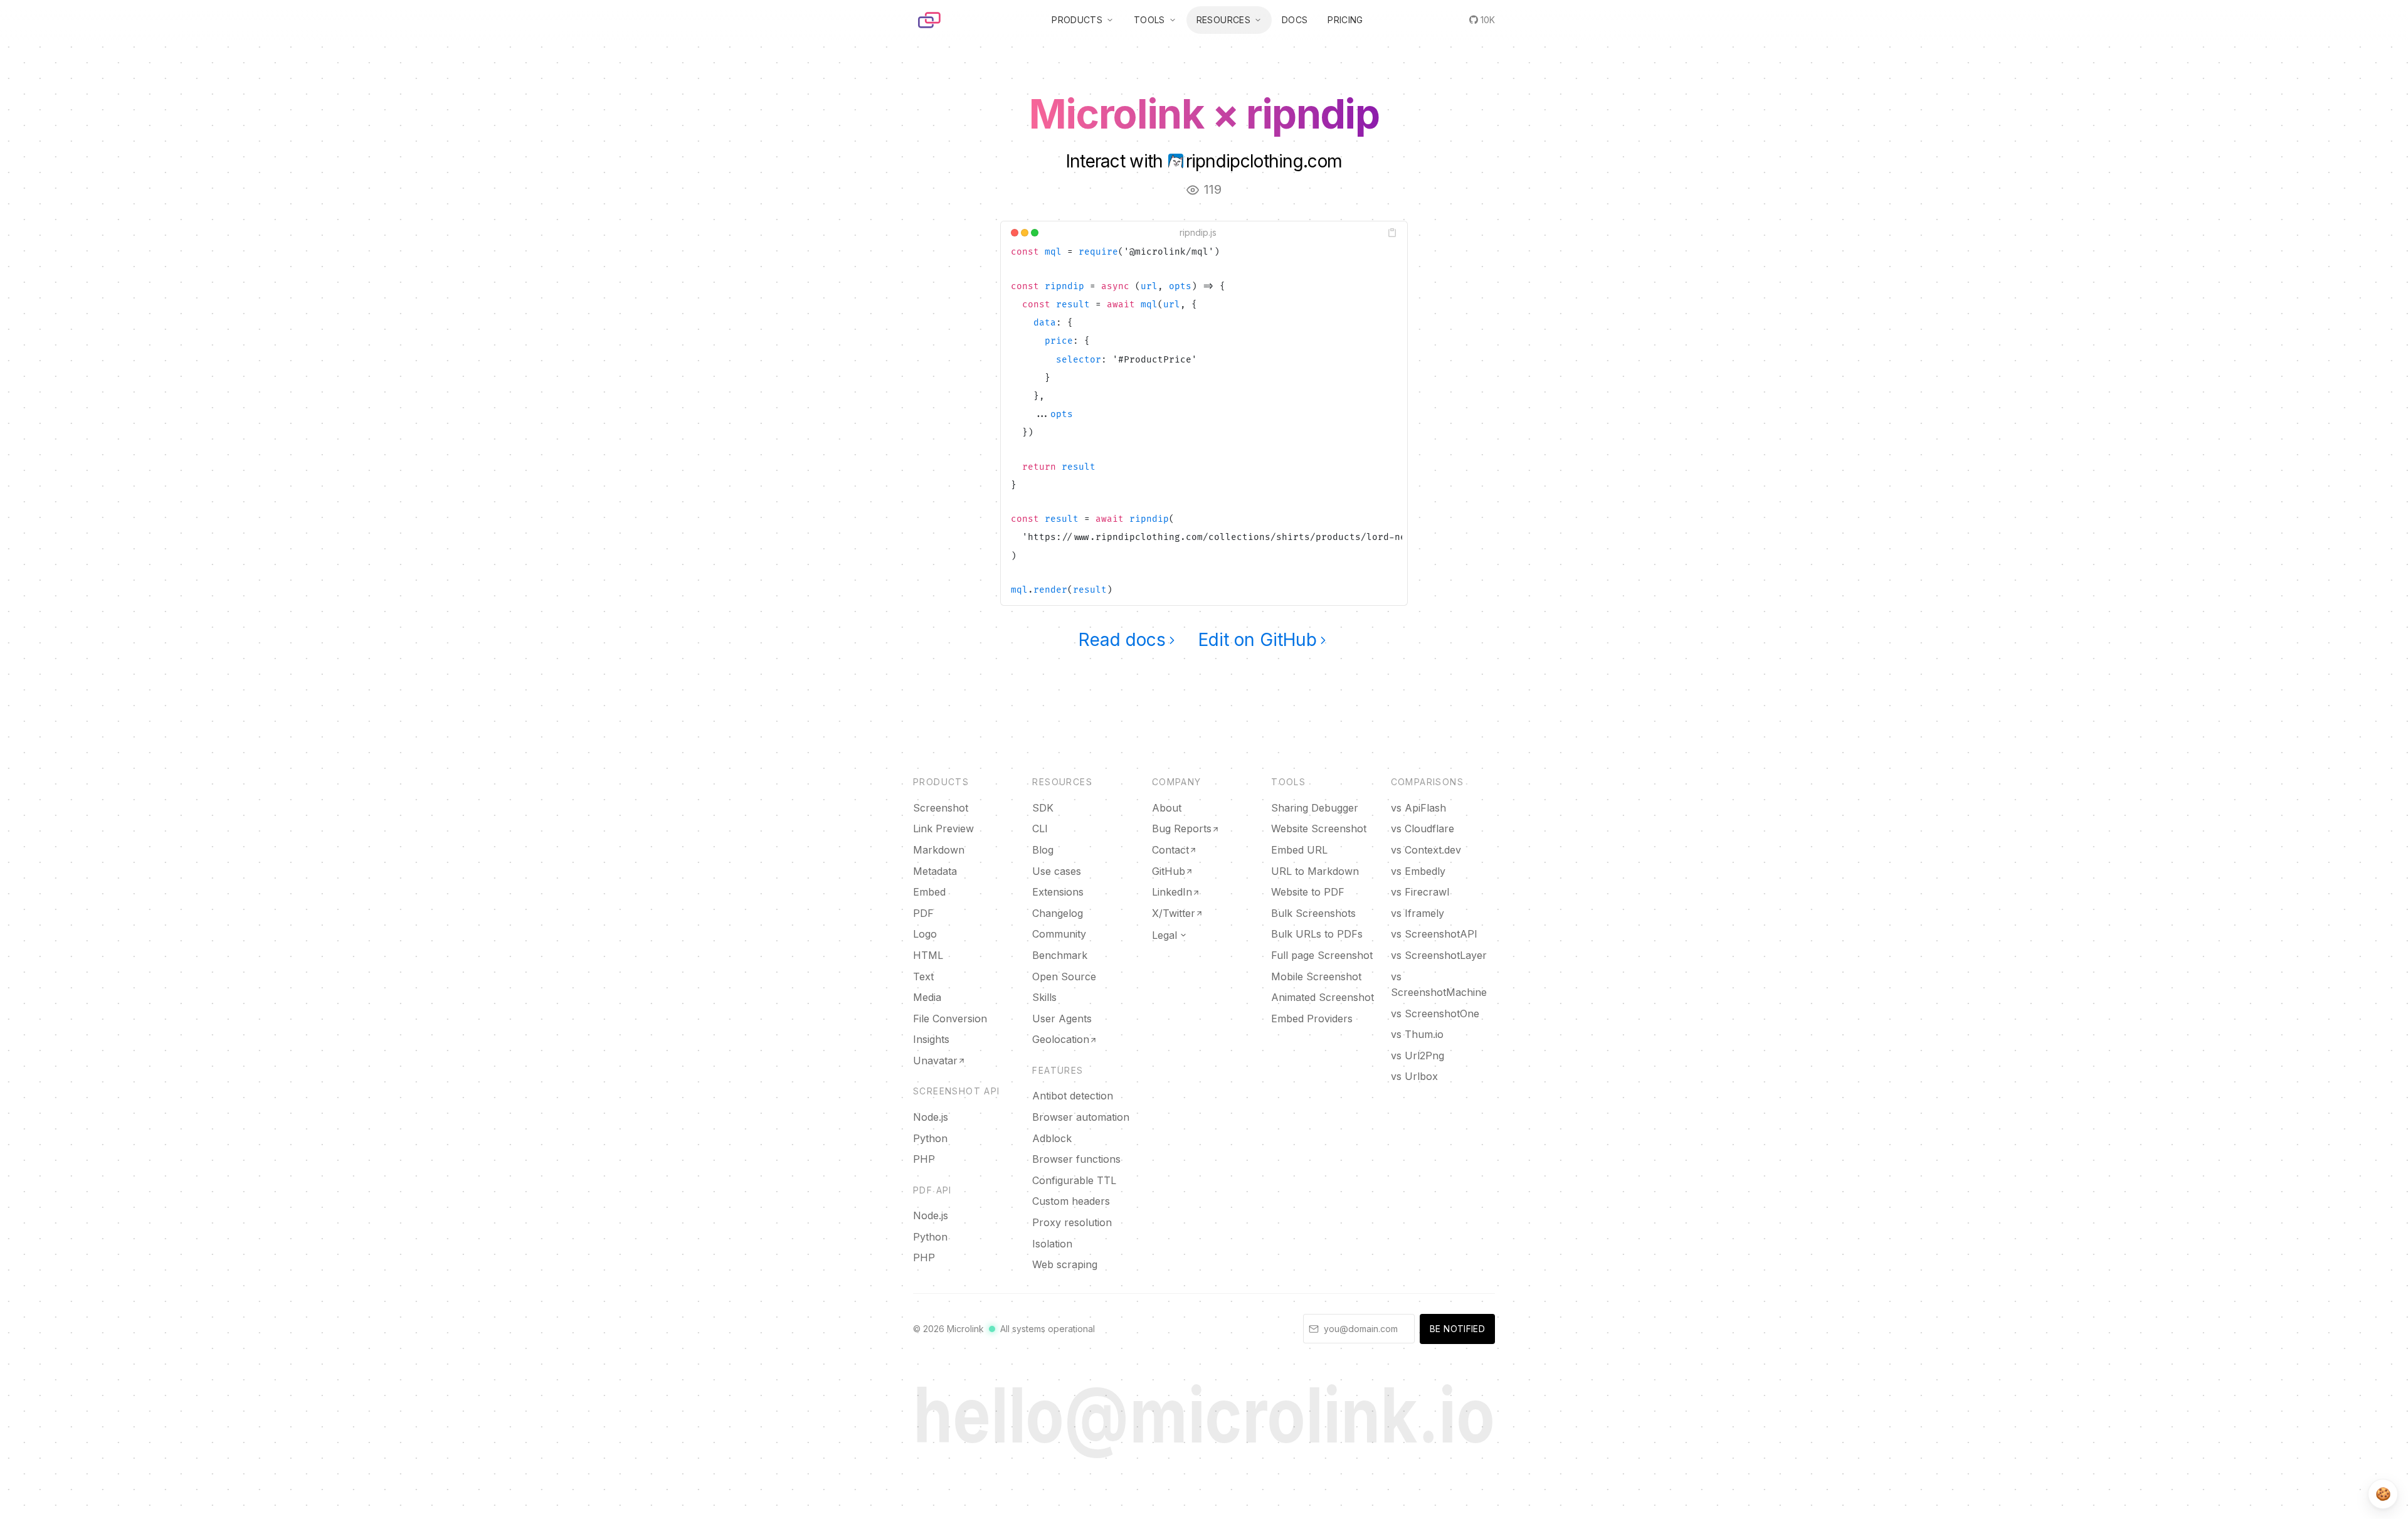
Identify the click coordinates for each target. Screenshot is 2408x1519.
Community (1059, 934)
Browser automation (1081, 1117)
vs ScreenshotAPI (1434, 934)
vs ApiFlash (1418, 808)
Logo (925, 934)
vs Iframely (1418, 913)
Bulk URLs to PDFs (1317, 934)
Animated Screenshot (1323, 997)
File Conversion (950, 1019)
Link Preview (943, 828)
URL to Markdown (1315, 871)
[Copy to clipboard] (1392, 233)
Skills (1044, 997)
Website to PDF (1308, 892)
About (1167, 808)
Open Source (1064, 977)
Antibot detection (1073, 1096)
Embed (929, 892)
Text (923, 977)
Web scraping (1065, 1264)
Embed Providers (1312, 1019)
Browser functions (1076, 1159)
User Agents (1062, 1019)
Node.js (931, 1117)
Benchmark (1060, 955)
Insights (931, 1039)
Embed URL (1299, 850)
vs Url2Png (1418, 1056)
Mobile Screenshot (1316, 977)
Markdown (939, 850)
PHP (924, 1159)
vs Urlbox (1414, 1076)
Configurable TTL (1074, 1180)
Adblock (1052, 1138)
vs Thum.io (1417, 1034)
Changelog (1058, 913)
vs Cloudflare (1423, 828)
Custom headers (1071, 1201)
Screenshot (941, 808)
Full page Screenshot (1322, 955)
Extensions (1058, 892)
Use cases (1057, 871)
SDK (1043, 808)
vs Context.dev (1426, 850)
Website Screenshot (1319, 828)
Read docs (1122, 640)
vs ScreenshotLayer (1439, 955)
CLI (1040, 828)
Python (930, 1138)
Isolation (1052, 1244)
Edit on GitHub (1258, 640)
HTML (928, 955)
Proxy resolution (1072, 1222)
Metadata (935, 871)
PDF (923, 913)
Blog (1043, 850)
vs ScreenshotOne (1435, 1014)
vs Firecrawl (1420, 892)
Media (927, 997)
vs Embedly (1418, 871)
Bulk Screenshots (1313, 913)
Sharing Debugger (1315, 808)
